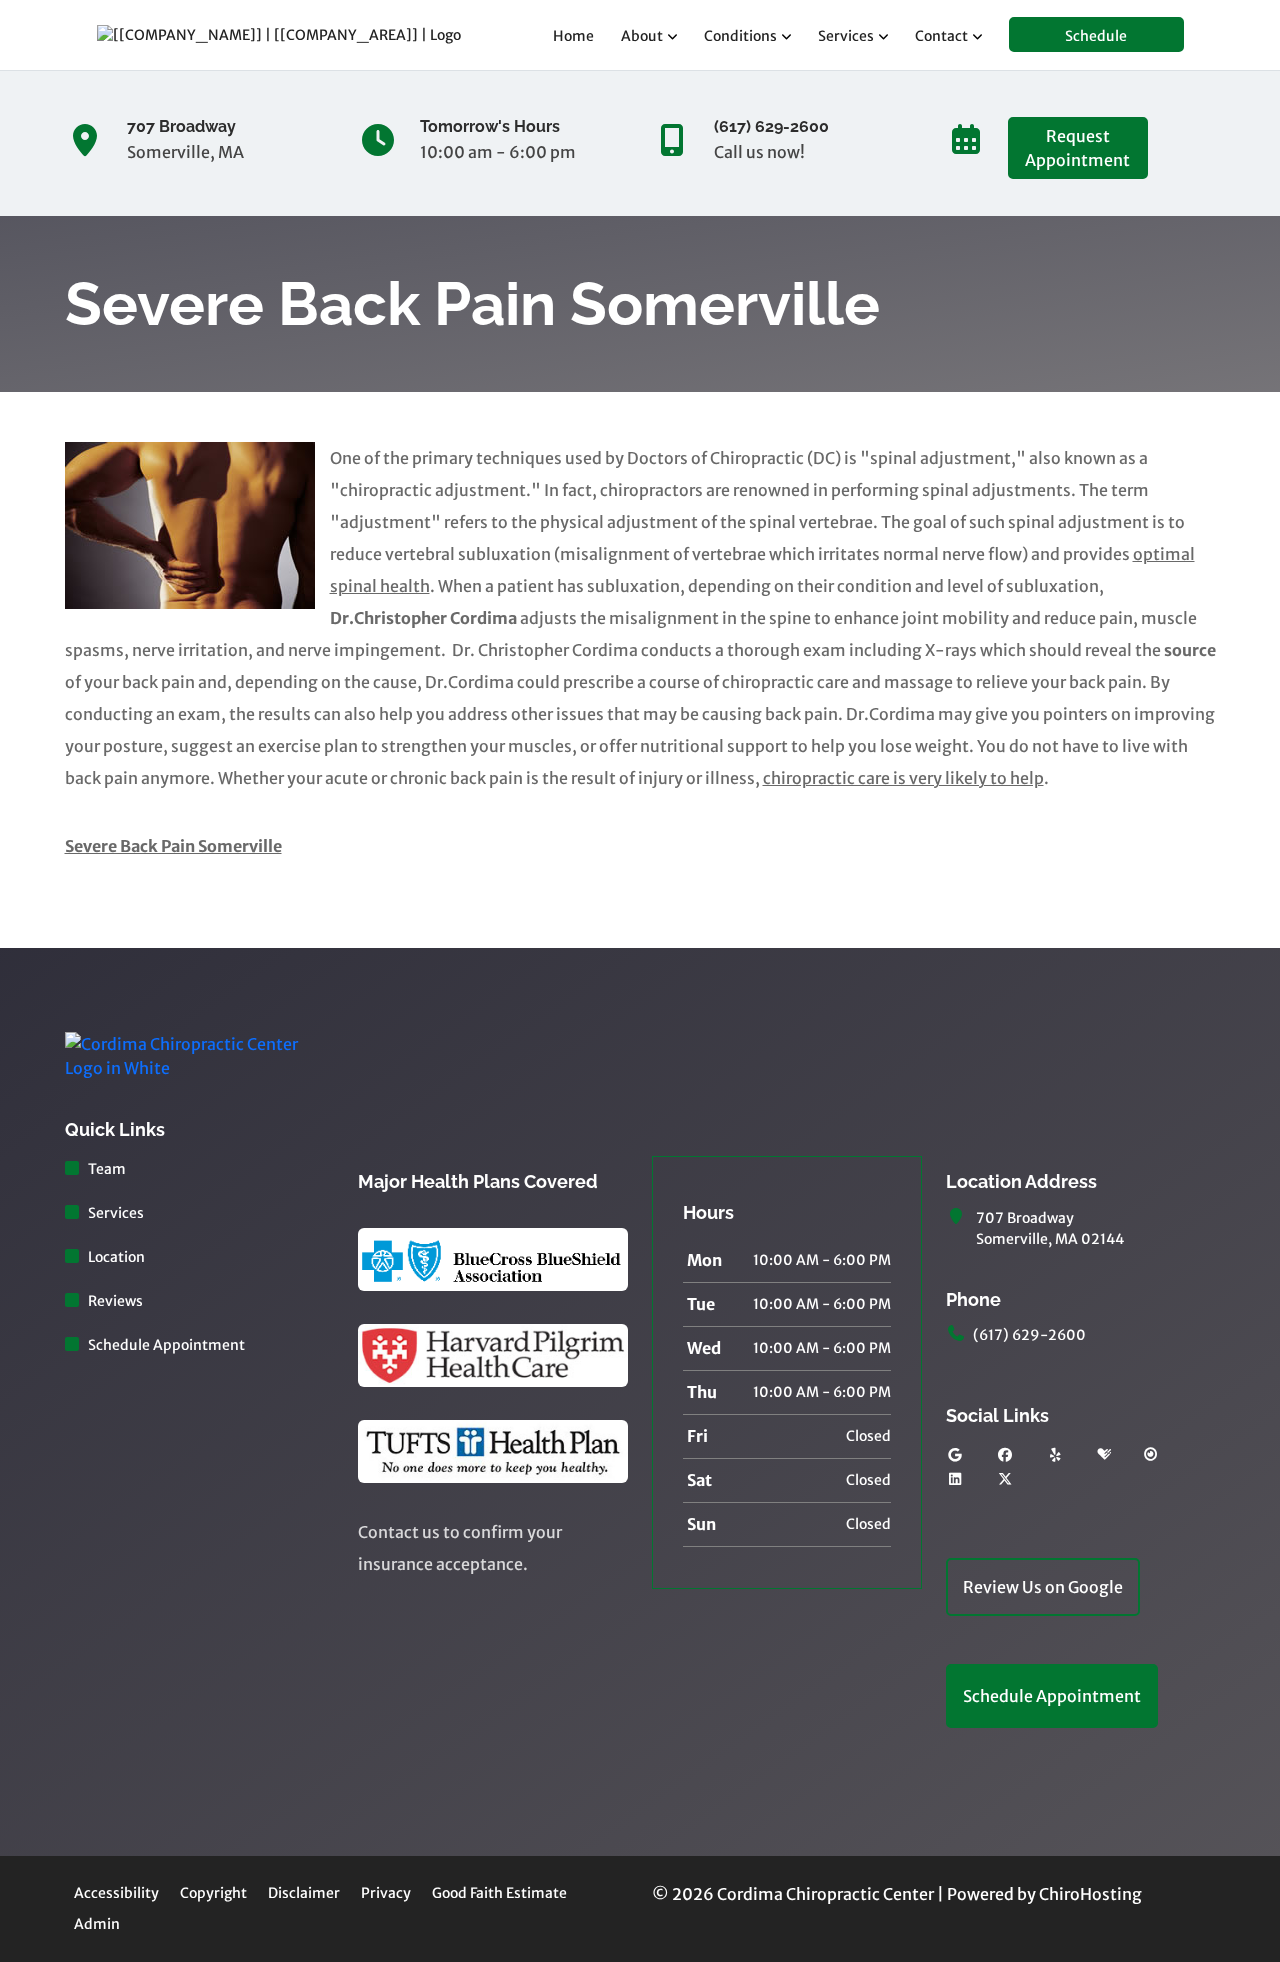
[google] (955, 1455)
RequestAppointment (1077, 148)
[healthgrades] (1104, 1455)
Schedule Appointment (166, 1345)
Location (116, 1257)
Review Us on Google (1043, 1587)
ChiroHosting (1090, 1894)
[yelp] (1056, 1455)
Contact (941, 36)
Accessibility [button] (116, 1893)
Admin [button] (97, 1924)
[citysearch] (1151, 1455)
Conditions (740, 36)
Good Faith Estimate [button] (499, 1893)
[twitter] (1005, 1479)
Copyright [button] (213, 1893)
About (642, 36)
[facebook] (1005, 1455)
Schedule (1096, 36)
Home (573, 36)
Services (846, 36)
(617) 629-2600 (1029, 1335)
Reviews (115, 1301)
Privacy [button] (386, 1893)
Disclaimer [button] (304, 1893)
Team (107, 1169)
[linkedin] (955, 1479)
